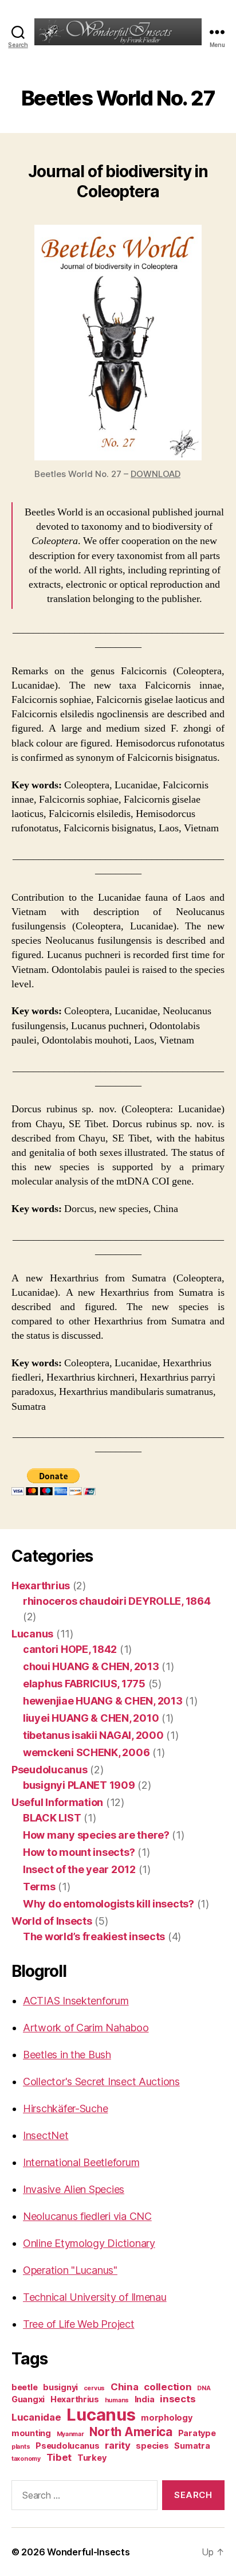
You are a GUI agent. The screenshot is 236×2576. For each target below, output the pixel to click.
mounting (31, 2433)
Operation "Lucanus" (70, 2270)
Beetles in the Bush (67, 2055)
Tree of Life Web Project (79, 2324)
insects (178, 2399)
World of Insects (52, 1921)
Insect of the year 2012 (79, 1869)
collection (168, 2387)
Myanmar (70, 2434)
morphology (166, 2417)
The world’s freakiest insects (94, 1936)
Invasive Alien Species (74, 2189)
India (145, 2399)
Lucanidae (36, 2417)
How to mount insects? (79, 1852)
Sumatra (192, 2446)
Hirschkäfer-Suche (65, 2108)
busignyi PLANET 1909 (79, 1785)
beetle (24, 2387)
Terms (39, 1887)
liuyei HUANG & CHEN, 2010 (91, 1718)
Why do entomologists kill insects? (109, 1904)
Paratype (197, 2433)
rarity (117, 2445)
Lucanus (32, 1634)
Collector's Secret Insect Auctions (101, 2081)
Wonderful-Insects (88, 2552)
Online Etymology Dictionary (89, 2243)
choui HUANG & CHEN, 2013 (91, 1666)
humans (117, 2400)
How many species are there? (96, 1835)
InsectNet (46, 2135)
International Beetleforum (81, 2162)
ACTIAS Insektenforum (76, 2001)
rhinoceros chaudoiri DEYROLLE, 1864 (117, 1601)
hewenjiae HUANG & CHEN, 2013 (103, 1701)
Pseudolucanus (50, 1770)
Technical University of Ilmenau (95, 2297)
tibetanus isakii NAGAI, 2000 (93, 1735)
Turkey (92, 2458)
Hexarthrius (41, 1586)
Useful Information (57, 1802)
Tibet (59, 2457)
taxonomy (26, 2459)
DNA (204, 2388)
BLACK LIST (52, 1818)
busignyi (60, 2387)
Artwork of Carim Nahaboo (86, 2028)
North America (131, 2432)
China (125, 2387)
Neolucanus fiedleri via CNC (87, 2216)
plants (21, 2447)
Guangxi (28, 2399)
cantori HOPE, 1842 (70, 1649)
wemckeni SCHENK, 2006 (86, 1752)
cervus (94, 2388)
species (152, 2446)
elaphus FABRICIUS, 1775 (84, 1684)
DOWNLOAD (156, 474)
